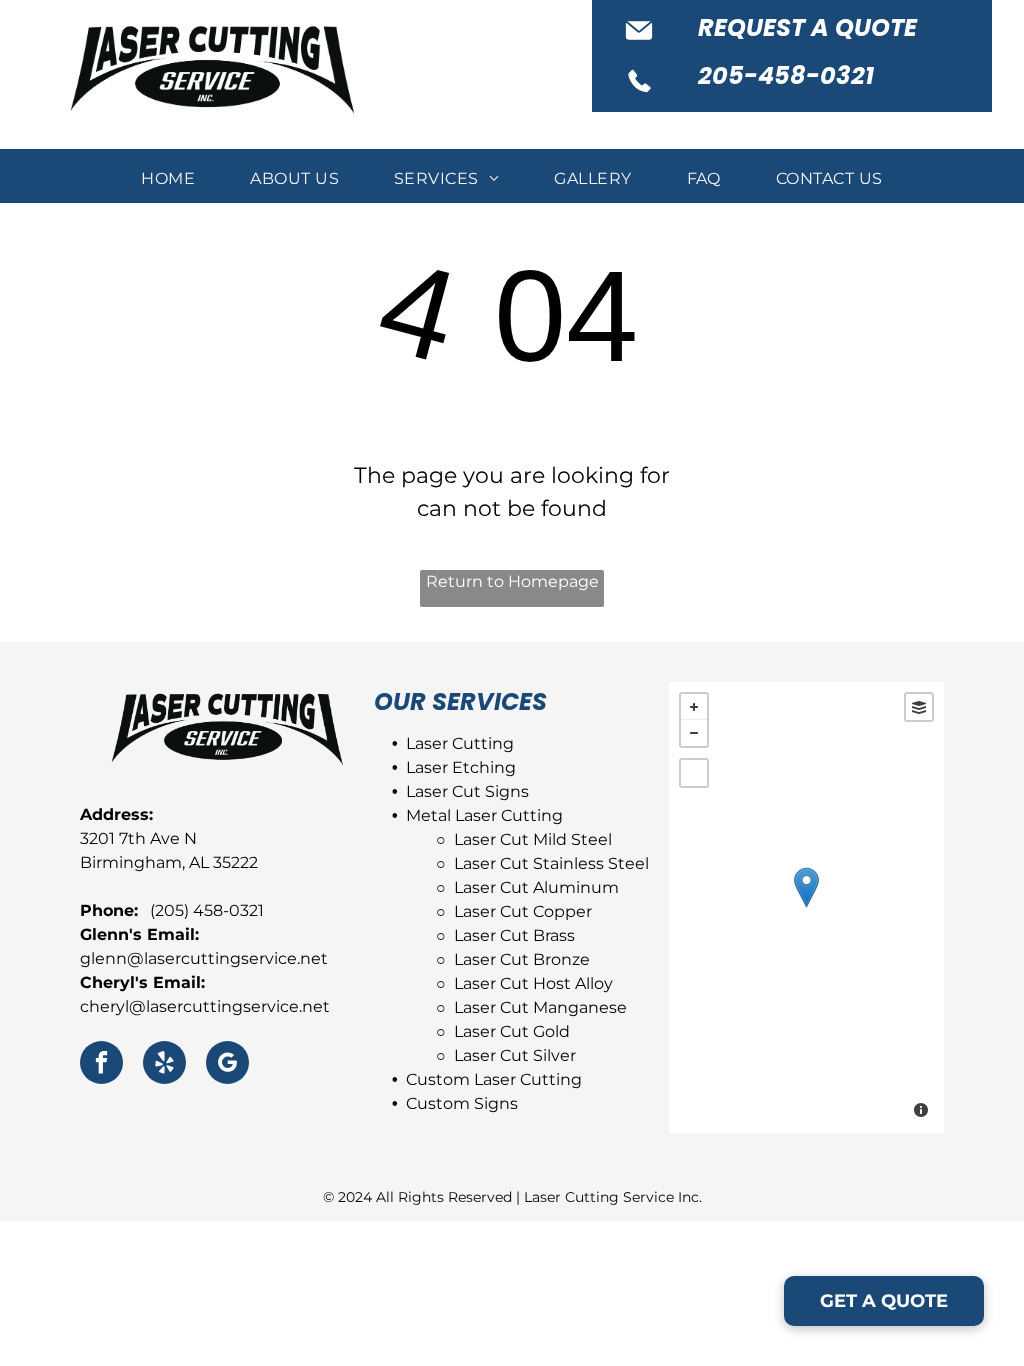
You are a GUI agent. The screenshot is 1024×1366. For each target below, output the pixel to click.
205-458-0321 (786, 75)
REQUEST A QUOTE (807, 27)
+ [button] (694, 707)
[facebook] (101, 1065)
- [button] (694, 733)
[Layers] (919, 707)
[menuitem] (170, 179)
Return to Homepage (512, 581)
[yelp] (164, 1065)
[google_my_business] (227, 1065)
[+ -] (806, 907)
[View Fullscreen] (694, 773)
